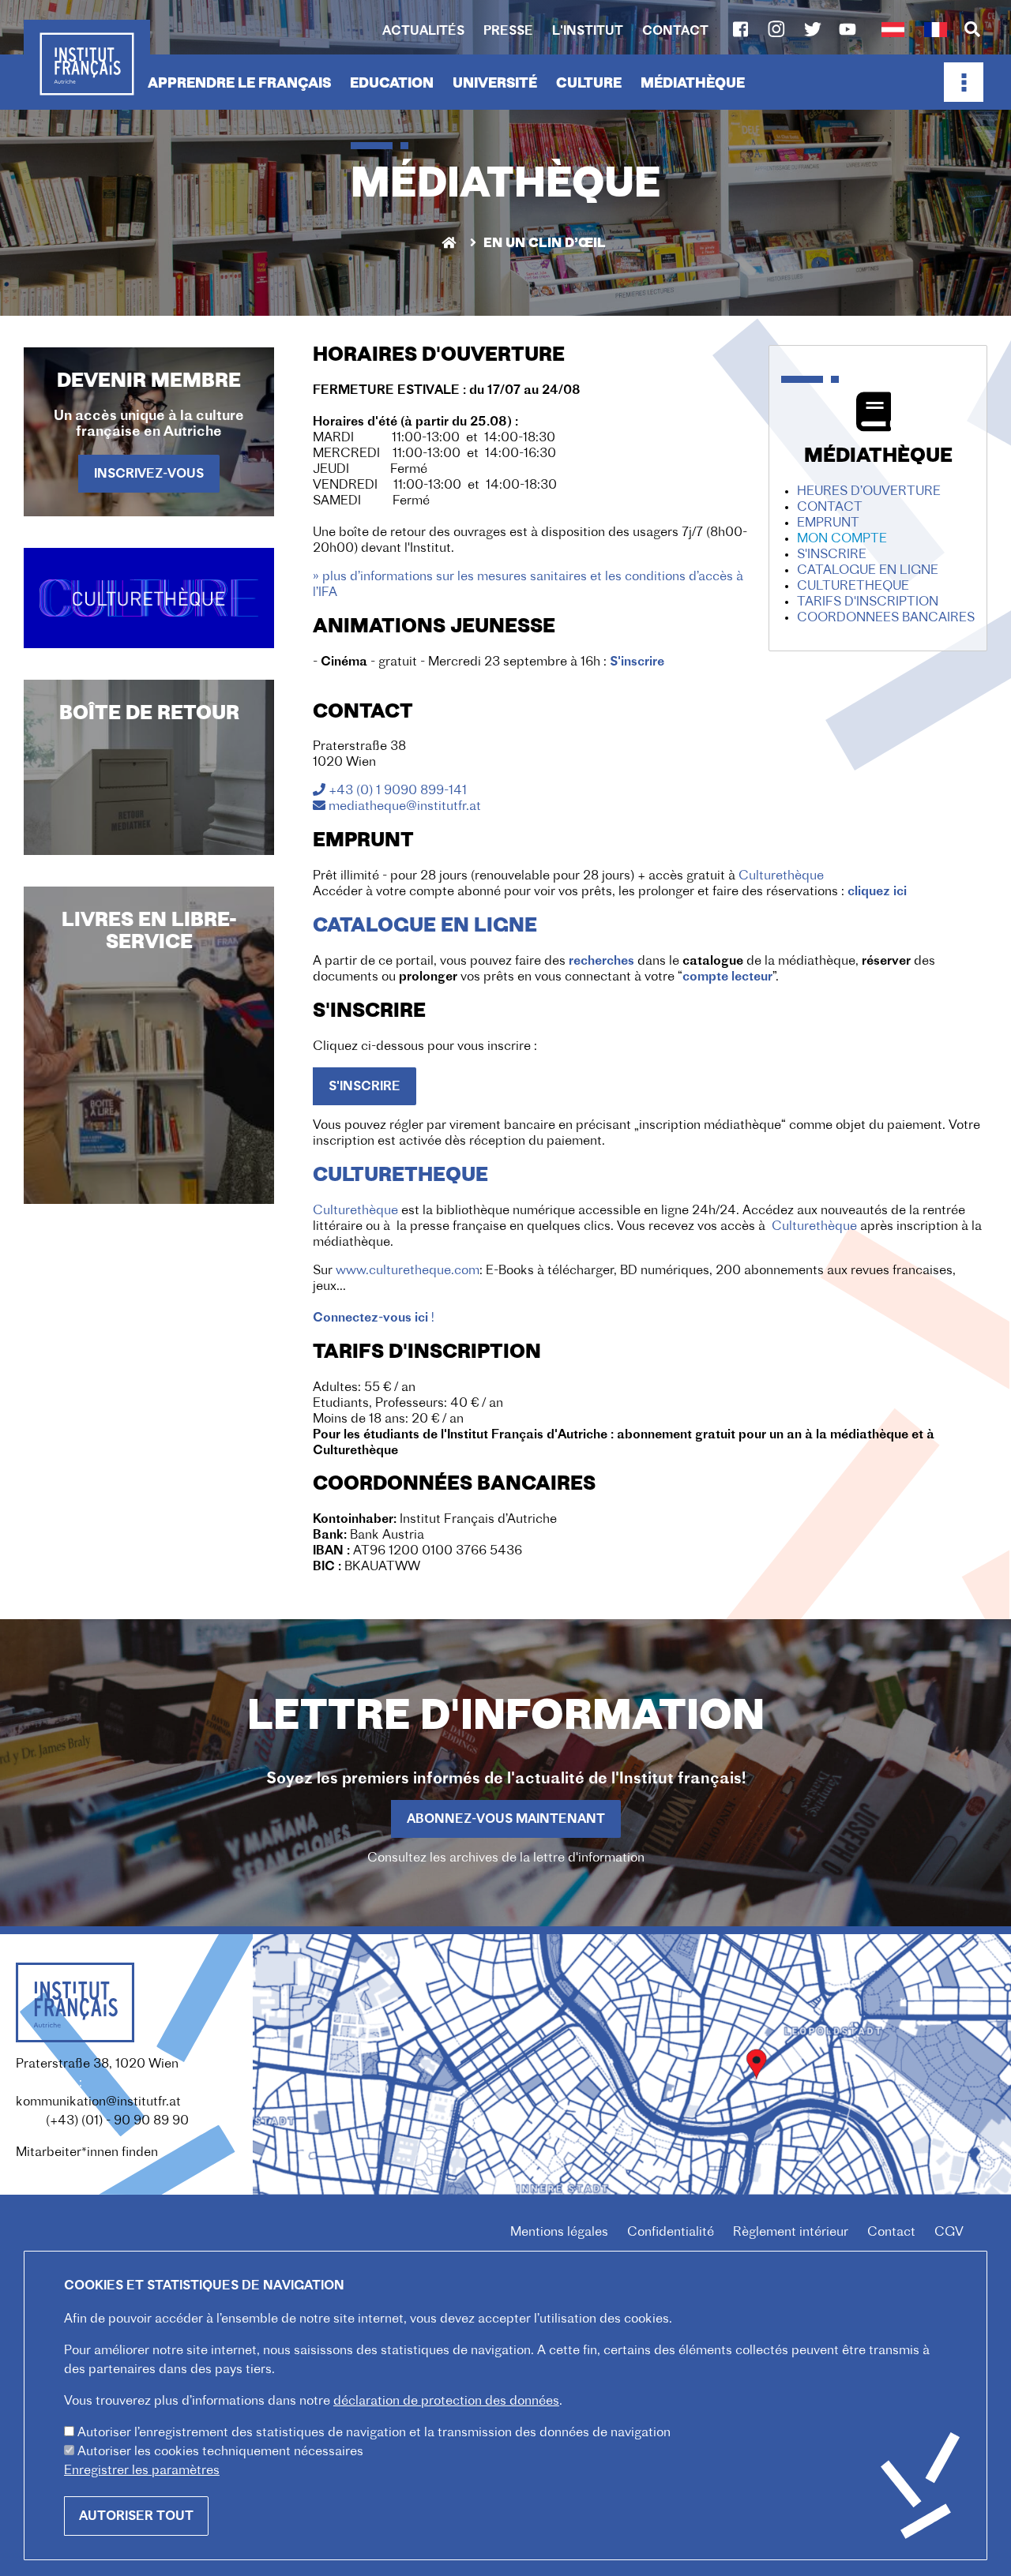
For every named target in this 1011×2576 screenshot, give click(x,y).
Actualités (423, 32)
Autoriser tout (136, 2517)
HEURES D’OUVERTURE (869, 492)
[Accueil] (87, 64)
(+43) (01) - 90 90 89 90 (117, 2121)
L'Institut (588, 32)
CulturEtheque (400, 1176)
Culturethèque (781, 876)
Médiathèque (693, 84)
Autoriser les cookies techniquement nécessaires (220, 2452)
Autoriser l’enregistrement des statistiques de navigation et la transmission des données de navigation (374, 2433)
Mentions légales (559, 2233)
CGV (949, 2233)
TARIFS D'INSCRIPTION (868, 602)
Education (392, 84)
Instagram (776, 29)
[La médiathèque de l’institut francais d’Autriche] (149, 598)
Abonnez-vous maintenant (506, 1820)
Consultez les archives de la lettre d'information (506, 1858)
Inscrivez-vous (149, 474)
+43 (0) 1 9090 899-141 (398, 791)
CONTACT (830, 508)
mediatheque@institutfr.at (405, 807)
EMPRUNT (828, 523)
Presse (508, 32)
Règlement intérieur (791, 2233)
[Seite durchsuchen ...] (972, 31)
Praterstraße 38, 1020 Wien (97, 2064)
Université (495, 84)
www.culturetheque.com (408, 1271)
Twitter (813, 29)
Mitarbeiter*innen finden (87, 2153)
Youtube (848, 29)
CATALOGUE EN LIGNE (868, 571)
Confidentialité (671, 2233)
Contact (675, 32)
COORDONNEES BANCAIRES (886, 618)
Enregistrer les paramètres (142, 2471)
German (893, 30)
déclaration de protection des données (446, 2402)
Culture (589, 84)
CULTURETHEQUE (853, 587)
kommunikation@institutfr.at (98, 2102)
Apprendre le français (239, 84)
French (935, 30)
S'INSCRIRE (832, 555)
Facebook (740, 29)
